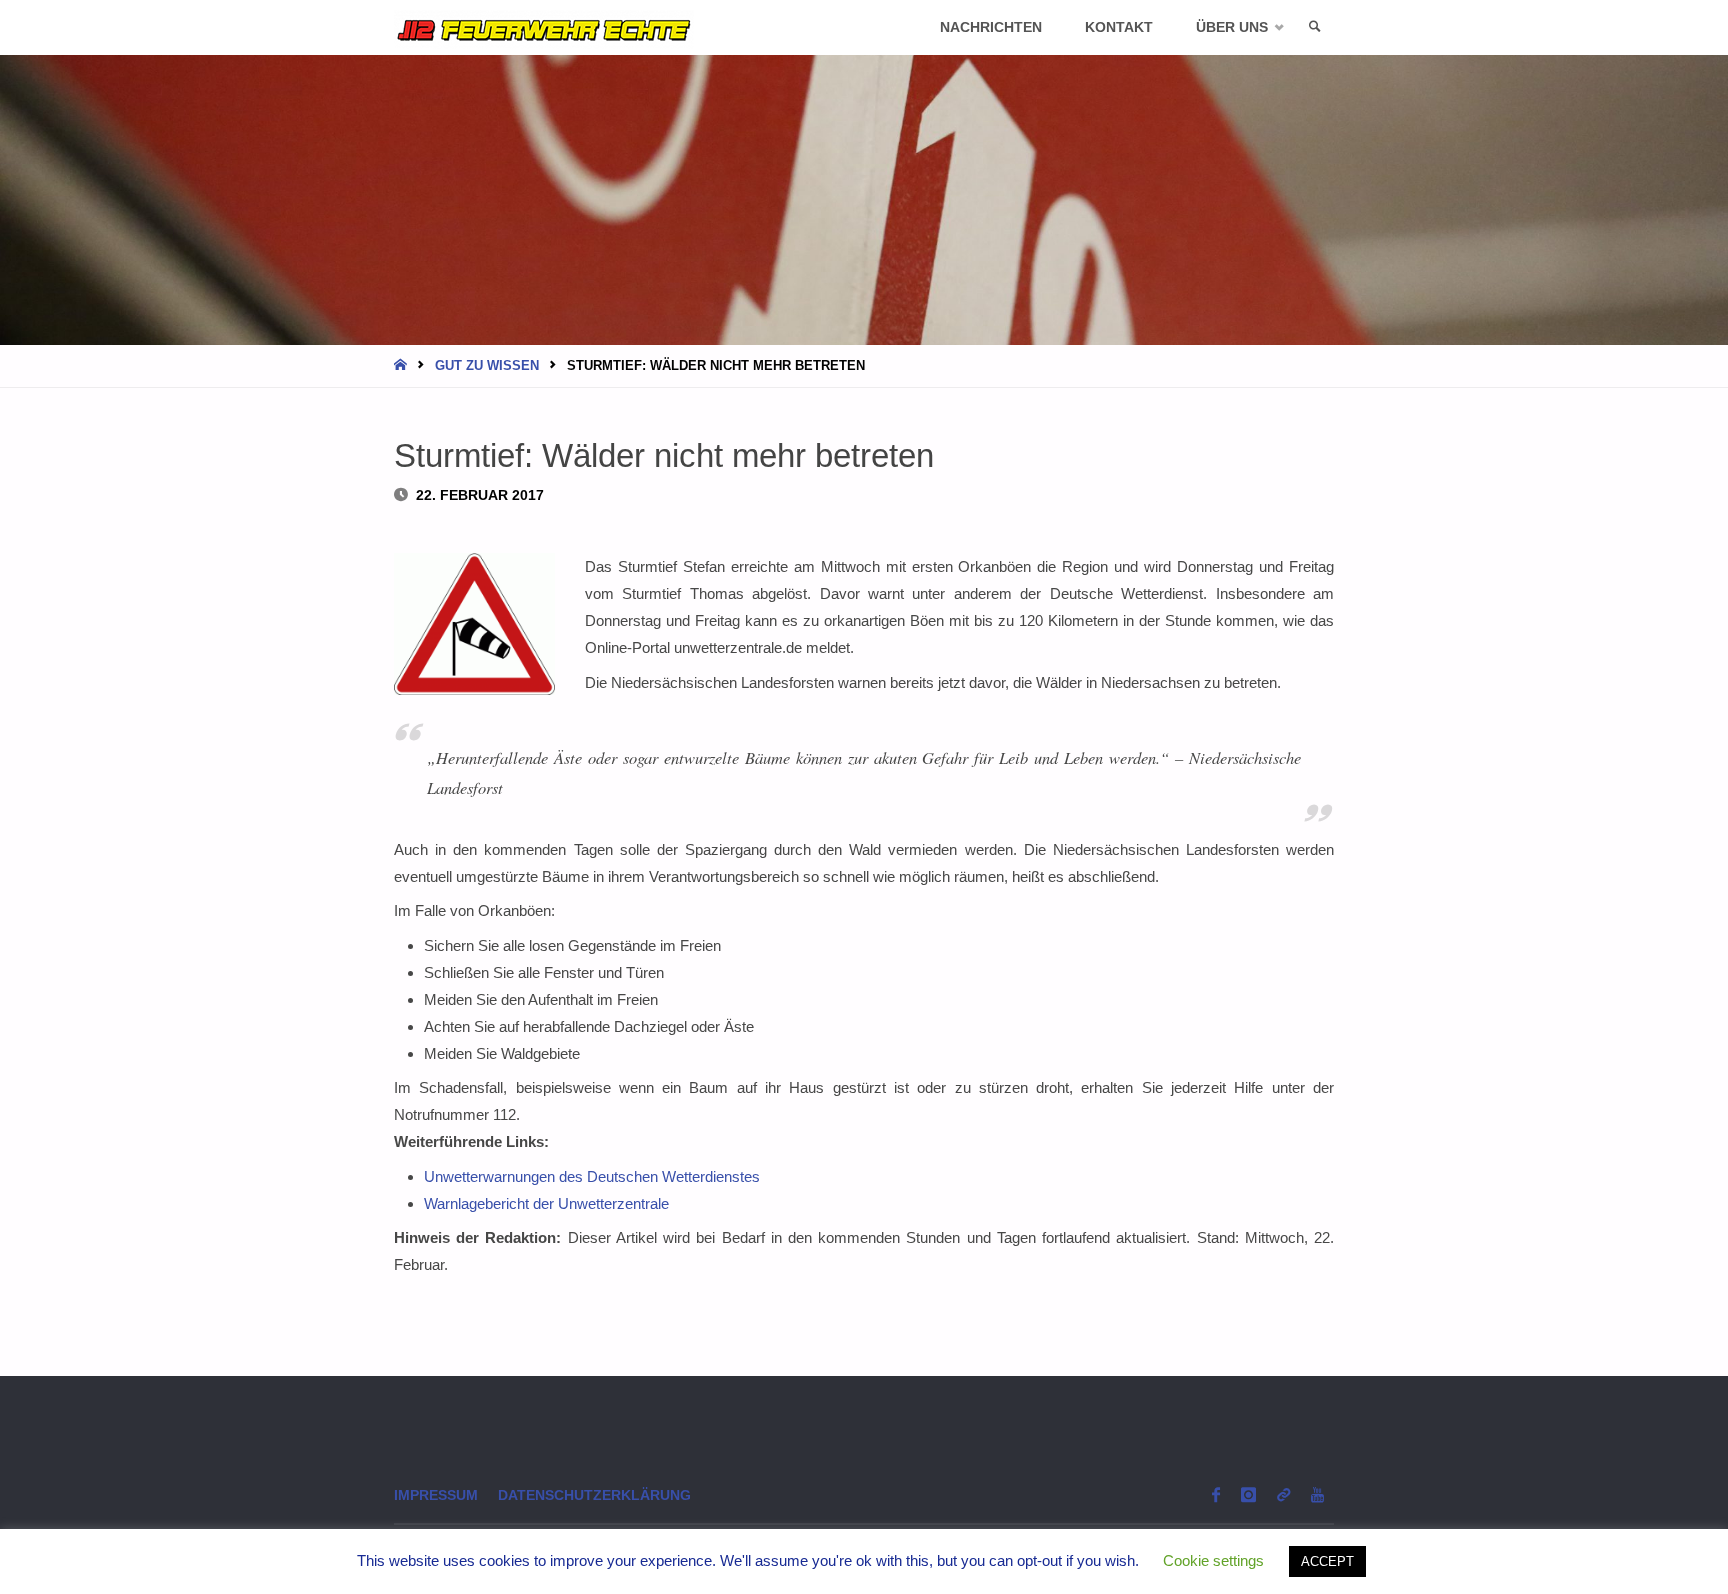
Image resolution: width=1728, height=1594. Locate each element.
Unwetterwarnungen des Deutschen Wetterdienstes (592, 1176)
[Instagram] (1248, 1494)
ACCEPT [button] (1327, 1561)
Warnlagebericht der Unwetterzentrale (546, 1203)
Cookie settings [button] (1213, 1560)
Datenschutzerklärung (594, 1495)
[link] (1315, 27)
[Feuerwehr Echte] (544, 27)
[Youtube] (1317, 1494)
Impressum (436, 1495)
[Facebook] (1215, 1494)
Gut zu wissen (487, 365)
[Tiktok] (1283, 1494)
